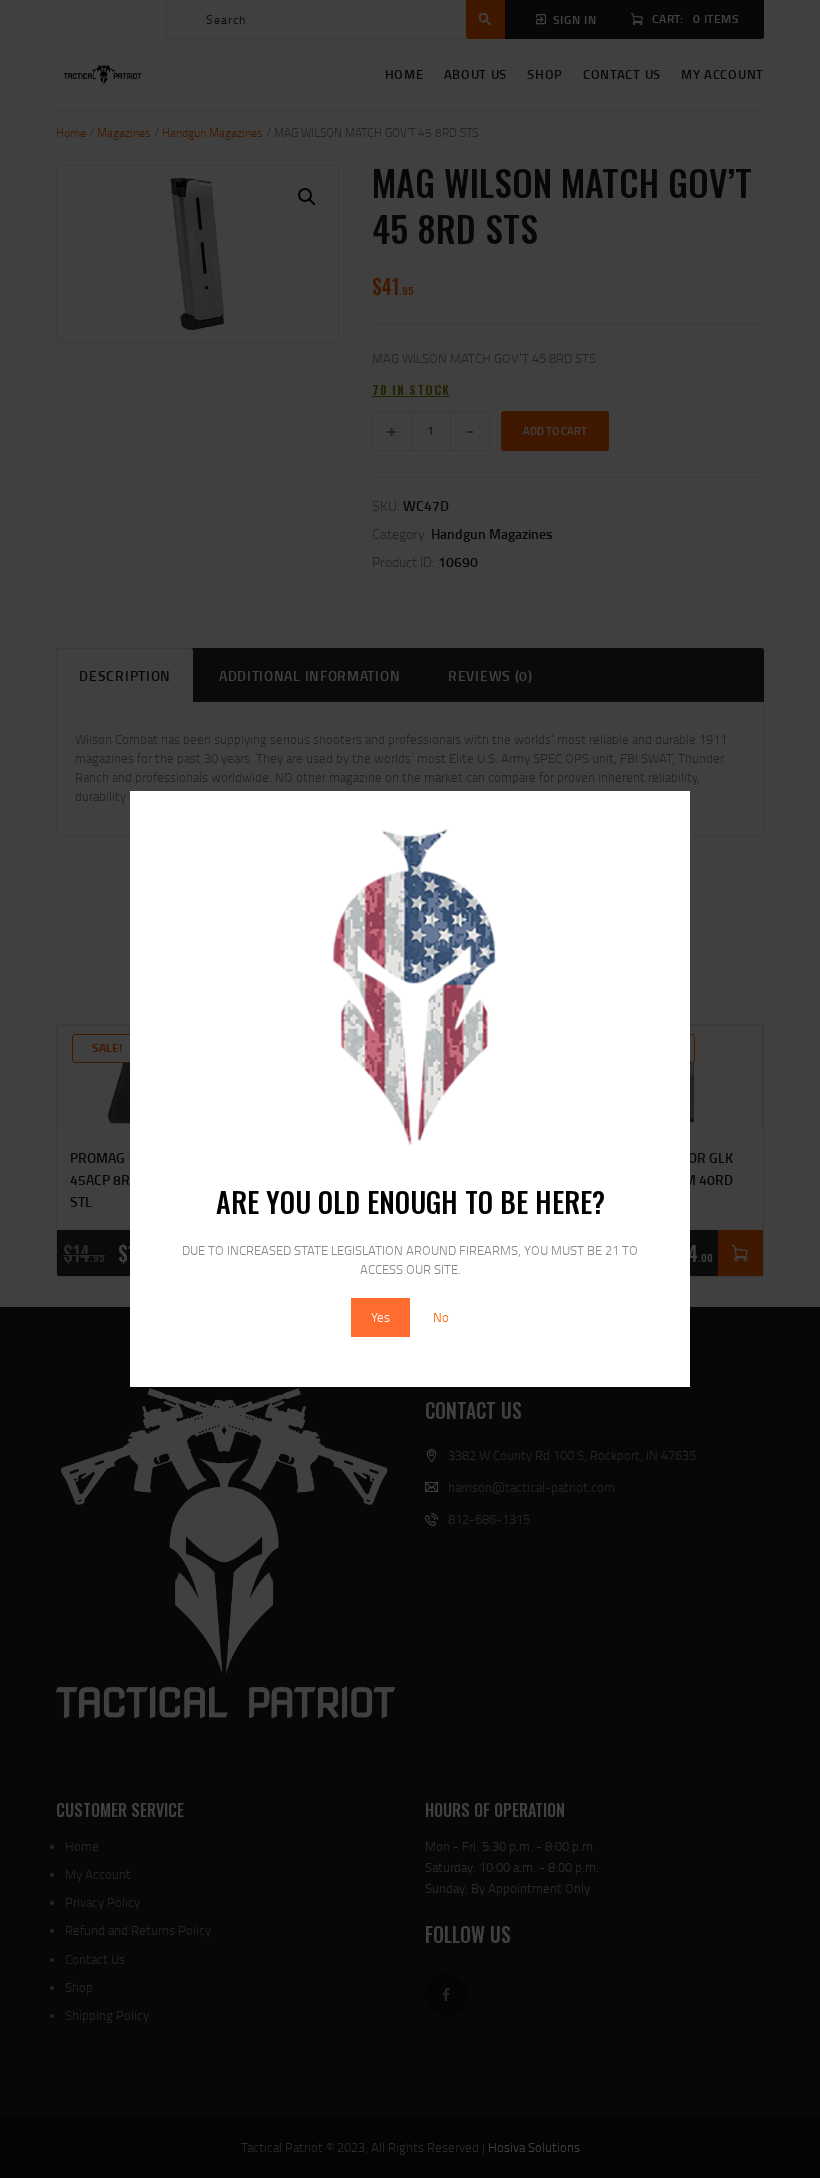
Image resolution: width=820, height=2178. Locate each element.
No (441, 1317)
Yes (380, 1317)
